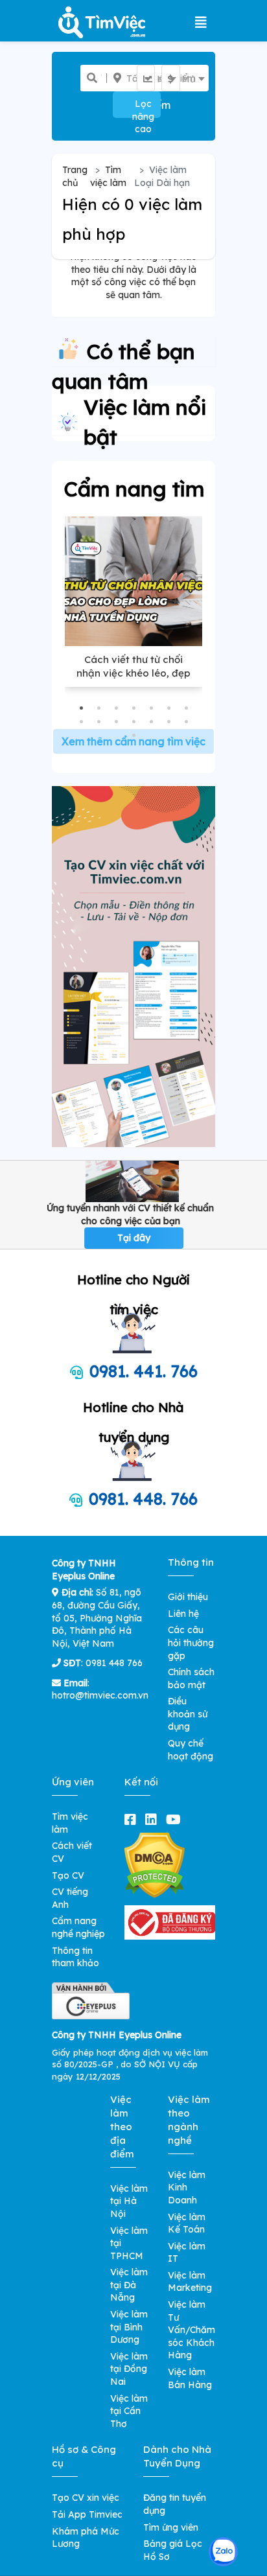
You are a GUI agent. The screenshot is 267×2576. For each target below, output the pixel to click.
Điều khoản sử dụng (188, 1714)
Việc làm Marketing (190, 2282)
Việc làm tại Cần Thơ (129, 2411)
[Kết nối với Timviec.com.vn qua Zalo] (223, 2552)
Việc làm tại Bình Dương (129, 2327)
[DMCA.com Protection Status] (155, 1864)
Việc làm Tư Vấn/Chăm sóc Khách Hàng (192, 2330)
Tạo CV (68, 1875)
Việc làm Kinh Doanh (187, 2187)
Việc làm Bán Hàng (190, 2378)
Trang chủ (75, 176)
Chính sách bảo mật (191, 1678)
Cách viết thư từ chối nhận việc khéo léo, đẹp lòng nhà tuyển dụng (133, 673)
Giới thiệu (188, 1597)
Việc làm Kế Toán (187, 2223)
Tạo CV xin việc (86, 2498)
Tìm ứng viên (171, 2527)
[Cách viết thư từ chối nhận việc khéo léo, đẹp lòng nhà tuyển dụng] (133, 581)
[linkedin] (154, 1819)
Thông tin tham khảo (75, 1957)
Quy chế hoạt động (191, 1750)
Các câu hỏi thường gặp (191, 1642)
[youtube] (176, 1819)
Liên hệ (183, 1614)
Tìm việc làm (108, 176)
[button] (81, 708)
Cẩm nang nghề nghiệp (78, 1927)
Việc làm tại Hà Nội (129, 2201)
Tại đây (134, 1238)
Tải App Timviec (87, 2514)
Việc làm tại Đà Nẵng (129, 2285)
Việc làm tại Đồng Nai (129, 2369)
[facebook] (133, 1819)
